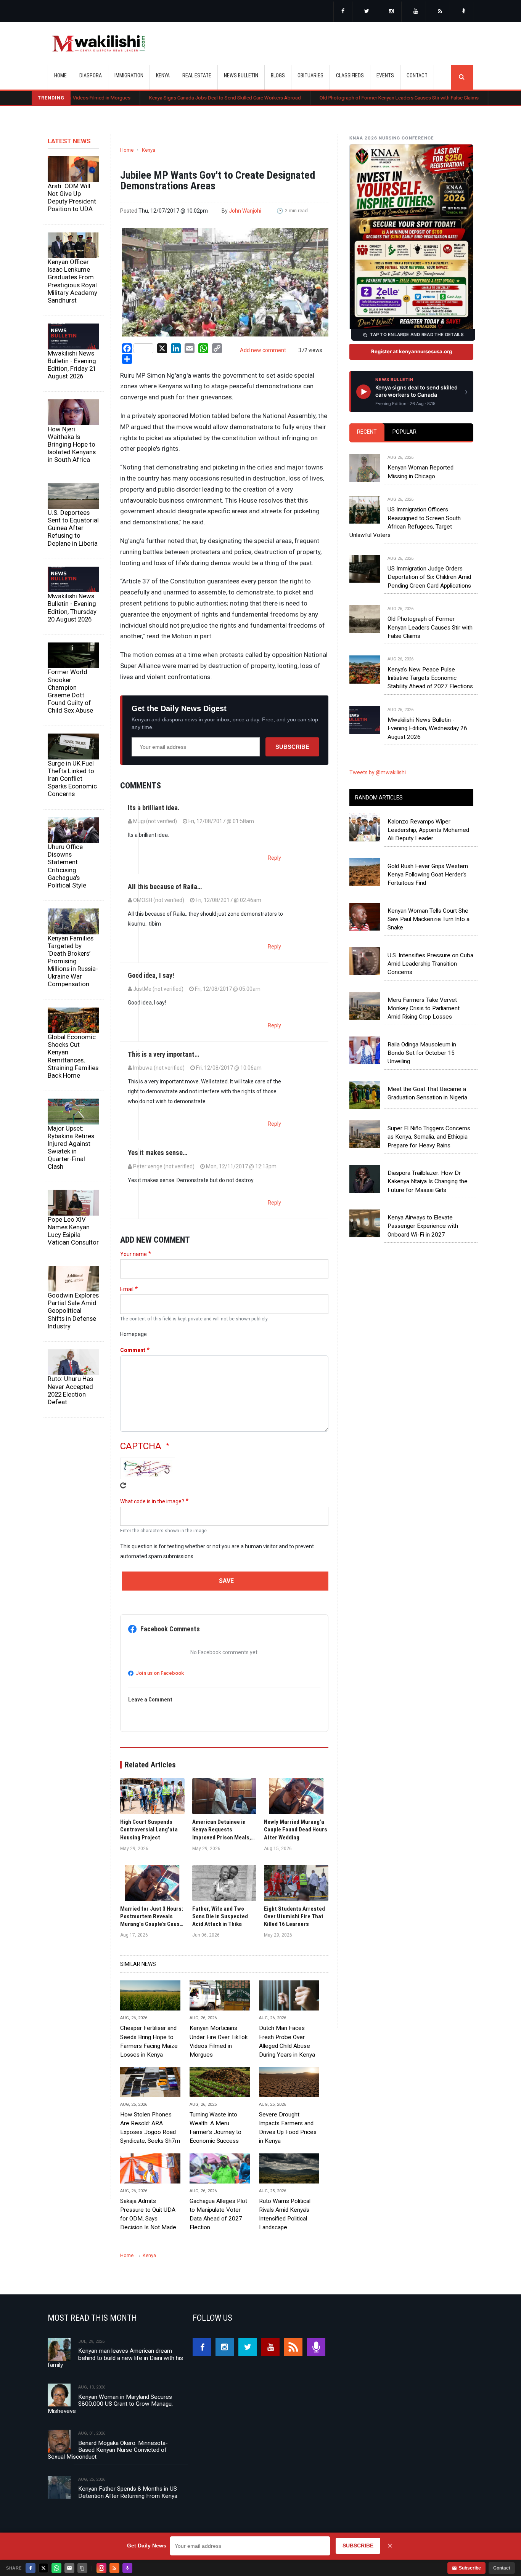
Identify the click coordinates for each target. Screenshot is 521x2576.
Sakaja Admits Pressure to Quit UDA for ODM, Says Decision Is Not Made (148, 2214)
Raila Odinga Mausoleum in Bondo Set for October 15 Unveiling (422, 1053)
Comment (133, 1350)
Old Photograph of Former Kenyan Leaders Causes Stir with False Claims (330, 98)
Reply (274, 858)
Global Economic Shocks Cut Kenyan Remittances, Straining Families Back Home (73, 1056)
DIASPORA (91, 75)
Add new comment (263, 350)
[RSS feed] (440, 12)
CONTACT (417, 75)
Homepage (133, 1334)
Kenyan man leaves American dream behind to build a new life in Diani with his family (115, 2358)
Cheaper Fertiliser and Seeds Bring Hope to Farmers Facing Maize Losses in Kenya (149, 2041)
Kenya (149, 150)
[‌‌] (343, 12)
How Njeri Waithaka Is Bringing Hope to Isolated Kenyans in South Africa (72, 445)
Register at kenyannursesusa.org (412, 351)
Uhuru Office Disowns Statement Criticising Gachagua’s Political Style (67, 866)
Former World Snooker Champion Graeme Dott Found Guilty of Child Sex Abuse (70, 691)
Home (60, 75)
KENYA (163, 75)
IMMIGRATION (129, 75)
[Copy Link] (82, 2568)
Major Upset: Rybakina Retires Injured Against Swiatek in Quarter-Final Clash (71, 1148)
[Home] (99, 43)
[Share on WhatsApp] (56, 2568)
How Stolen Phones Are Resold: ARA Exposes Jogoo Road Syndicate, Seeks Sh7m (150, 2128)
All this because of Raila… (165, 887)
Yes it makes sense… (158, 1153)
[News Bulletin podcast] (464, 12)
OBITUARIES (310, 75)
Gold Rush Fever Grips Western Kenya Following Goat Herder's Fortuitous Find (428, 875)
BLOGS (278, 75)
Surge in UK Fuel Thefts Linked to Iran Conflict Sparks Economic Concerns (72, 779)
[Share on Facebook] (31, 2568)
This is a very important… (163, 1054)
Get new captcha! (123, 1485)
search (462, 77)
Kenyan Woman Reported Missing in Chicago (420, 472)
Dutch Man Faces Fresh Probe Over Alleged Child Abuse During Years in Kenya (287, 2041)
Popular (404, 432)
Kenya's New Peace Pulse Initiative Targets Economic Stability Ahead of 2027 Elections (430, 678)
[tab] (367, 432)
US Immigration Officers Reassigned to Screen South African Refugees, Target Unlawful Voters (405, 522)
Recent (367, 432)
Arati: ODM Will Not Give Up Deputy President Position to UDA (72, 197)
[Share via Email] (69, 2568)
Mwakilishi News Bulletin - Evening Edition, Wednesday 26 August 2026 (427, 728)
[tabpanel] (411, 590)
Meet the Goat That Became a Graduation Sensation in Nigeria (427, 1093)
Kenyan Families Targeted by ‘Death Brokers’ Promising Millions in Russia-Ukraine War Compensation (73, 961)
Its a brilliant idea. (154, 808)
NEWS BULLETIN (241, 75)
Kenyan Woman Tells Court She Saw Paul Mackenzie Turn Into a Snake (429, 919)
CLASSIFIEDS (350, 75)
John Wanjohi (245, 211)
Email (127, 1289)
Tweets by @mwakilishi (378, 772)
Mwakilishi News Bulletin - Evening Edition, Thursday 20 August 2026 (72, 607)
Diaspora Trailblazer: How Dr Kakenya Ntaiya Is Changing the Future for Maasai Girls (428, 1181)
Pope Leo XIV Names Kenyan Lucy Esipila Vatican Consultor (73, 1231)
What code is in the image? (152, 1501)
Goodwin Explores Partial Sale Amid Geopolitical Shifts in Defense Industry (73, 1311)
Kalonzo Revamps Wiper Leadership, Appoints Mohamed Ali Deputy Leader (428, 830)
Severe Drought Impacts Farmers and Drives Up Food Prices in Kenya (288, 2128)
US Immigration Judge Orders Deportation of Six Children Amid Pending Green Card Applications (429, 577)
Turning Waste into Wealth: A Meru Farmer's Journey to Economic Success (215, 2128)
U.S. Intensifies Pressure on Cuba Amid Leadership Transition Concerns (430, 964)
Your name (133, 1254)
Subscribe (292, 747)
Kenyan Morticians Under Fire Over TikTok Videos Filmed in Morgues (219, 2041)
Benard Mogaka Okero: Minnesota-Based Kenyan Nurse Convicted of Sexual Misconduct (108, 2450)
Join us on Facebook (160, 1673)
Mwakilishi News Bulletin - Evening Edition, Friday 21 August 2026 (72, 365)
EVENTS (385, 75)
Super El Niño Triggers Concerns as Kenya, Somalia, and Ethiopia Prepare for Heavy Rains (429, 1137)
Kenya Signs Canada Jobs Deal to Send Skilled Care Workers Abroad (156, 98)
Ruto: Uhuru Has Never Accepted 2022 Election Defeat (70, 1390)
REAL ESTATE (197, 75)
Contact (502, 2568)
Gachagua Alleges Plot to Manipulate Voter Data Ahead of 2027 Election (218, 2214)
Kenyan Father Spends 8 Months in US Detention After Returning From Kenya (128, 2492)
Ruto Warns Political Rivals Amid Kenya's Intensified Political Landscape (285, 2214)
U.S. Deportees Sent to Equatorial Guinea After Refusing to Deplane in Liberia (73, 528)
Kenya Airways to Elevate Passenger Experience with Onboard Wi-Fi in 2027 (423, 1226)
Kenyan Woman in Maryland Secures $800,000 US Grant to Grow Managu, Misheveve (110, 2404)
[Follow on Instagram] (101, 2568)
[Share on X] (43, 2568)
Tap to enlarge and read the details (417, 335)
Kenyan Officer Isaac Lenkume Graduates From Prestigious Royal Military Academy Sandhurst (72, 281)
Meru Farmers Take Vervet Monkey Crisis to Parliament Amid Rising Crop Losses (424, 1008)
